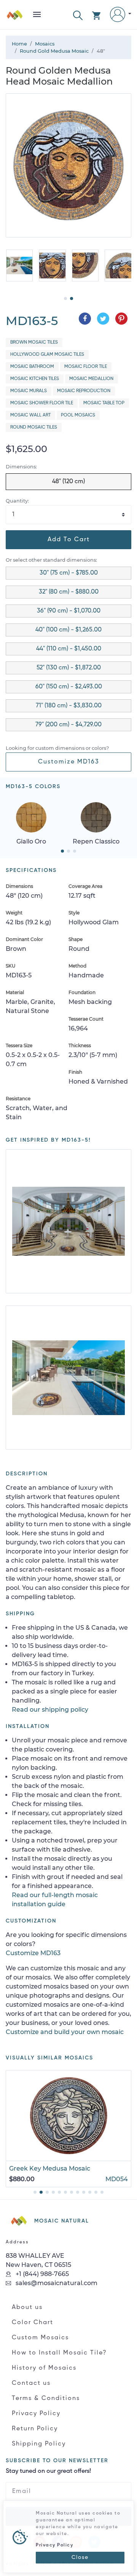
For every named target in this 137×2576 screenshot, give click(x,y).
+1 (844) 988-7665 (41, 2274)
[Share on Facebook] (85, 319)
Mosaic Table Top (104, 403)
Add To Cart (69, 540)
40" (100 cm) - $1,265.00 (68, 630)
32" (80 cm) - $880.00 (69, 592)
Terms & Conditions (46, 2399)
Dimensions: (21, 467)
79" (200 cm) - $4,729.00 (68, 725)
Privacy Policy (36, 2414)
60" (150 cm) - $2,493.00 (69, 687)
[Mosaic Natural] (15, 18)
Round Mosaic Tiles (34, 427)
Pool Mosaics (78, 415)
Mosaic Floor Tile (86, 367)
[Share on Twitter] (103, 319)
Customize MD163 (69, 762)
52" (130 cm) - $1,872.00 (69, 668)
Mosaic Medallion (91, 379)
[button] (78, 15)
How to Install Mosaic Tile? (59, 2353)
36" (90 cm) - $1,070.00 (69, 611)
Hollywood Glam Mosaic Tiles (47, 355)
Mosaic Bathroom (32, 367)
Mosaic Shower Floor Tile (42, 403)
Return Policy (35, 2429)
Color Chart (33, 2323)
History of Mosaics (44, 2368)
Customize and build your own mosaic (65, 2032)
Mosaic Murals (29, 391)
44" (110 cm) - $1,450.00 (69, 649)
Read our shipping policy (50, 1710)
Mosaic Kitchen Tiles (35, 379)
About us (27, 2307)
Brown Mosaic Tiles (34, 342)
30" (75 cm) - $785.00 (69, 573)
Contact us (31, 2383)
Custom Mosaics (40, 2338)
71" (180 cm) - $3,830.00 (69, 706)
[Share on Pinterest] (121, 319)
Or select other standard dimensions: (51, 560)
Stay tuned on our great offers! (48, 2471)
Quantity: (17, 501)
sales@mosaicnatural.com (56, 2283)
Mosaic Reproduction (84, 391)
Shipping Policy (39, 2444)
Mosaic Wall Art (30, 415)
